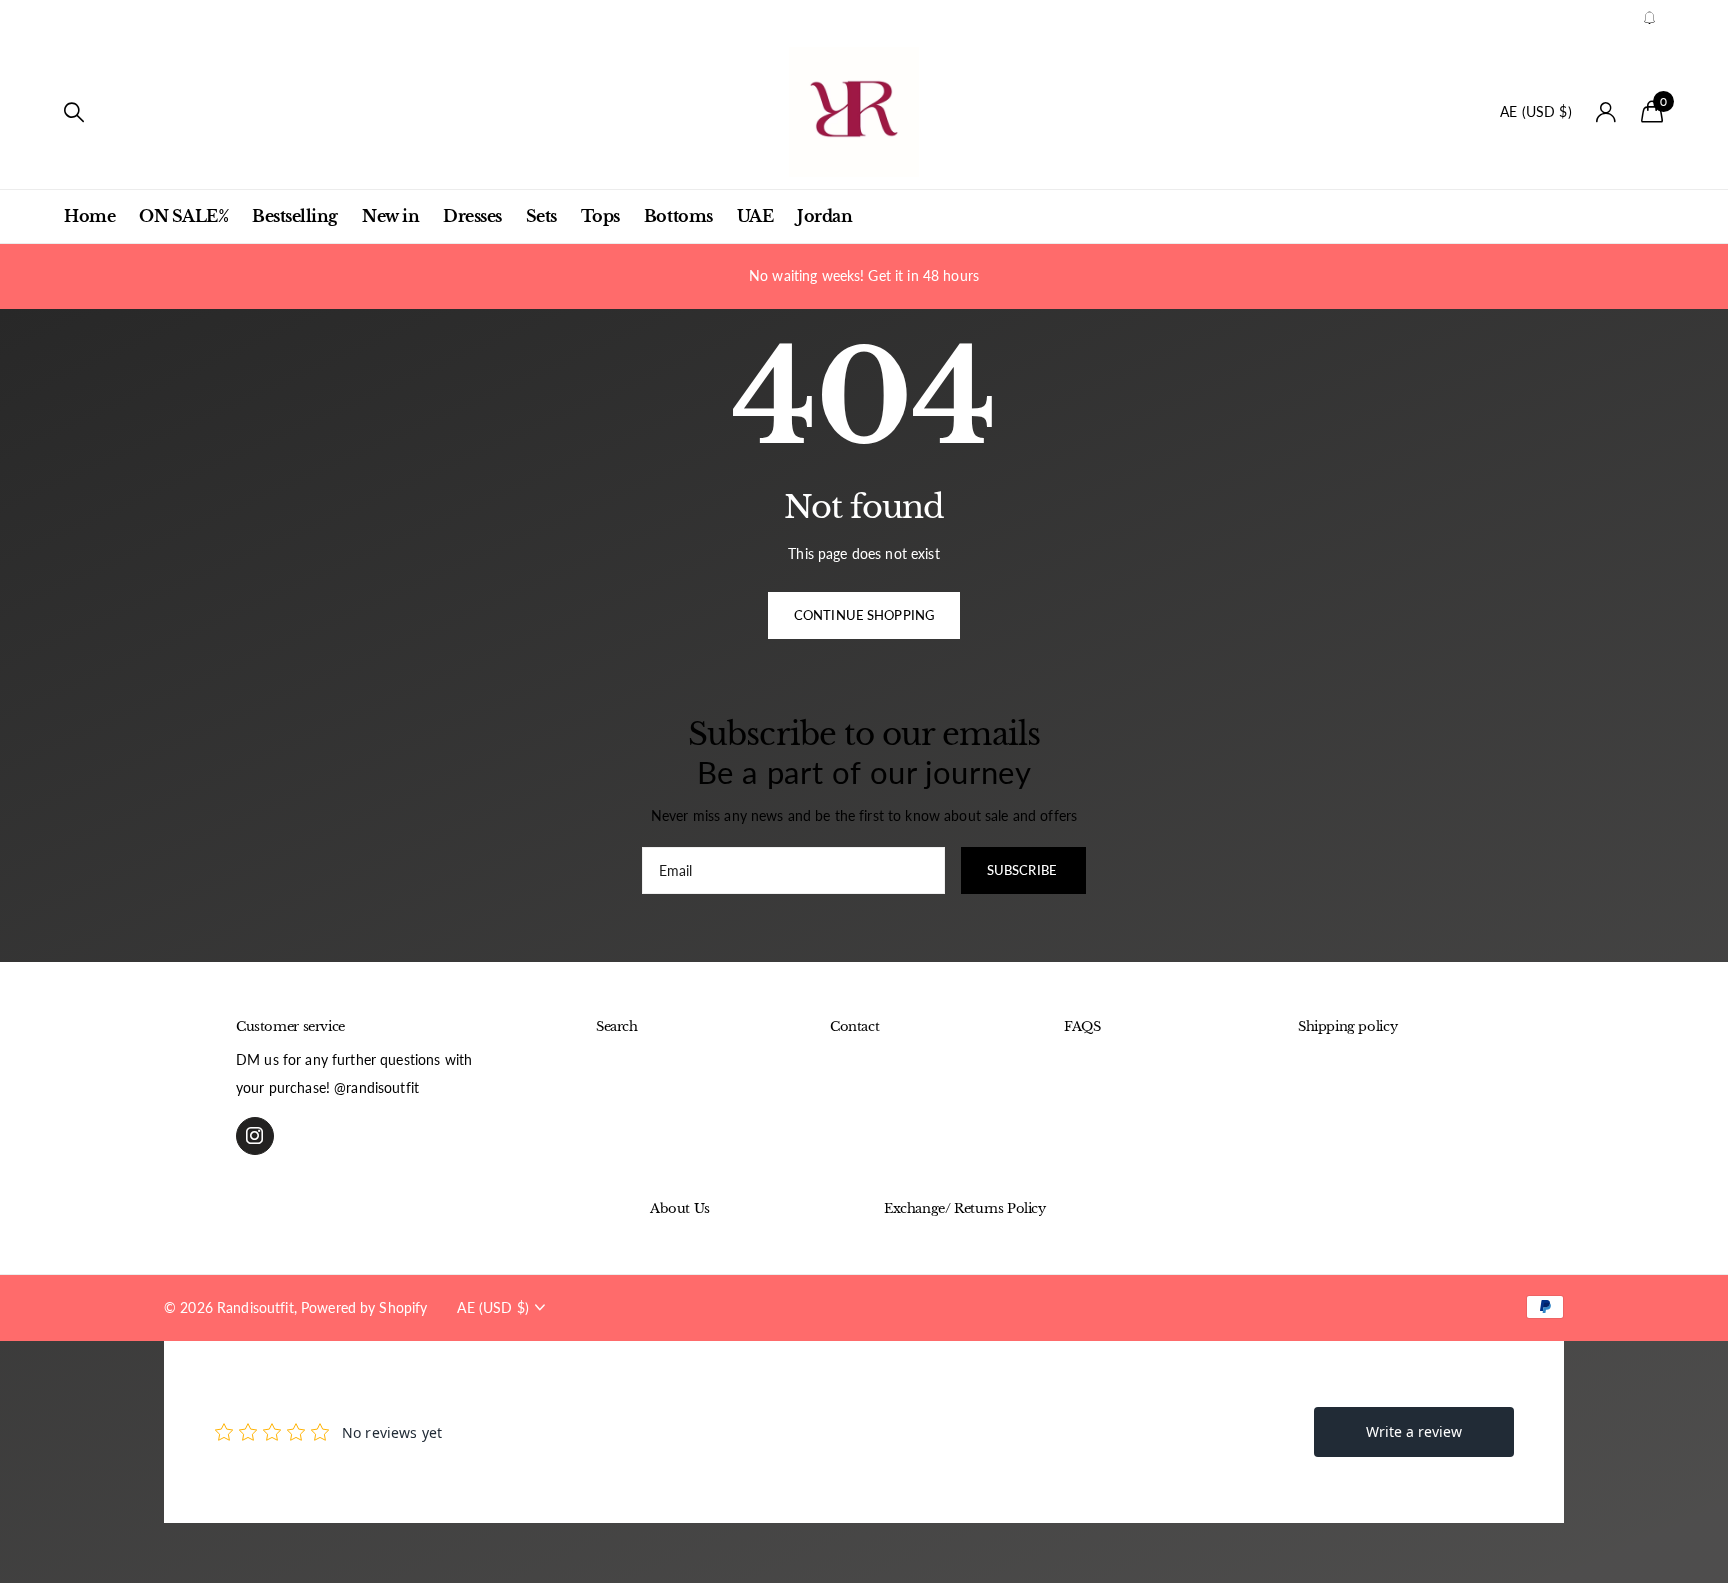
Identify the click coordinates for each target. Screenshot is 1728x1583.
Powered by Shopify (364, 1307)
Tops (600, 216)
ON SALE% (183, 216)
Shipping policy (1347, 1026)
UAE (755, 216)
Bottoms (678, 216)
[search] (74, 112)
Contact (854, 1026)
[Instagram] (255, 1136)
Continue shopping (864, 615)
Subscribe (1023, 870)
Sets (541, 216)
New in (390, 216)
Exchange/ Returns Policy (965, 1208)
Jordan (824, 216)
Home (89, 216)
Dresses (472, 216)
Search (617, 1026)
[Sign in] (1606, 112)
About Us (680, 1208)
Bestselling (295, 216)
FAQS (1082, 1026)
